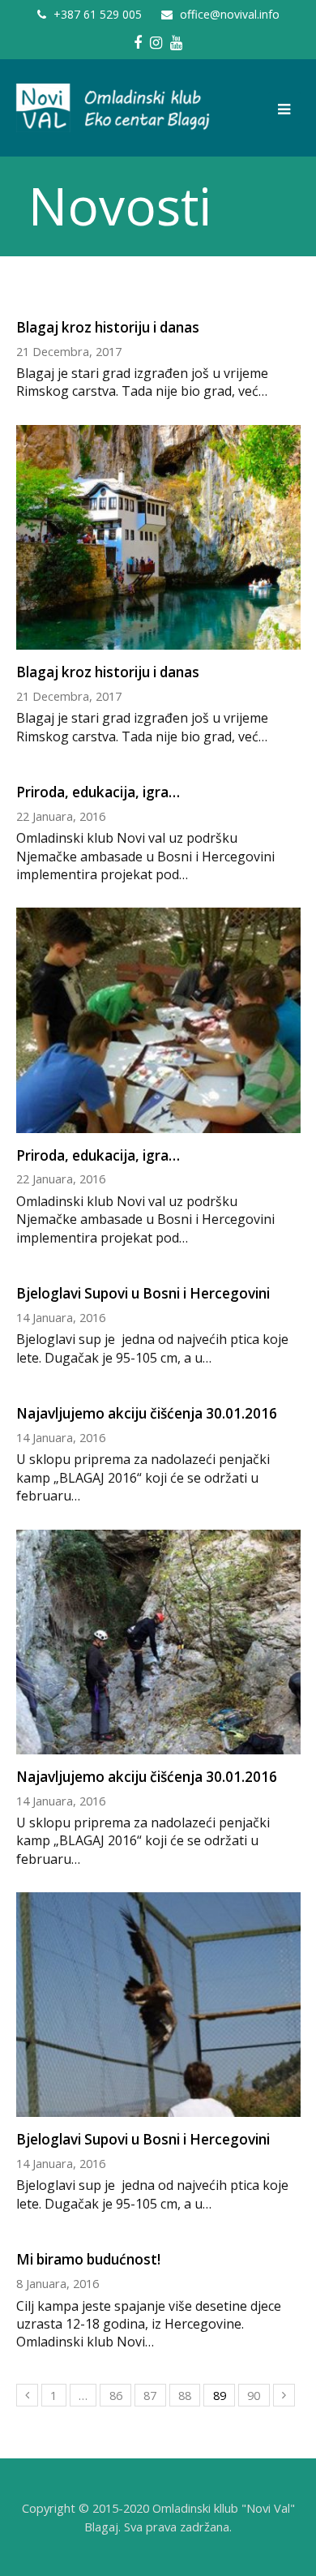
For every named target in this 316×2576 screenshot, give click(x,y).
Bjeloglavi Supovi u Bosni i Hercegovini (143, 1293)
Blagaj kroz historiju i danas (108, 327)
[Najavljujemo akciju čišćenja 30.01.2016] (158, 1745)
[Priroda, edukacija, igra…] (158, 1123)
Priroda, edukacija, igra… (98, 792)
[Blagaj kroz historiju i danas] (158, 641)
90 (254, 2395)
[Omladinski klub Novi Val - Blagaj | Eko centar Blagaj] (114, 107)
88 (185, 2395)
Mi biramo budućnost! (88, 2259)
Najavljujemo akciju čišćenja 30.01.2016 (147, 1413)
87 (150, 2395)
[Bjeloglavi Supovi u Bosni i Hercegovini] (158, 2108)
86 (116, 2395)
